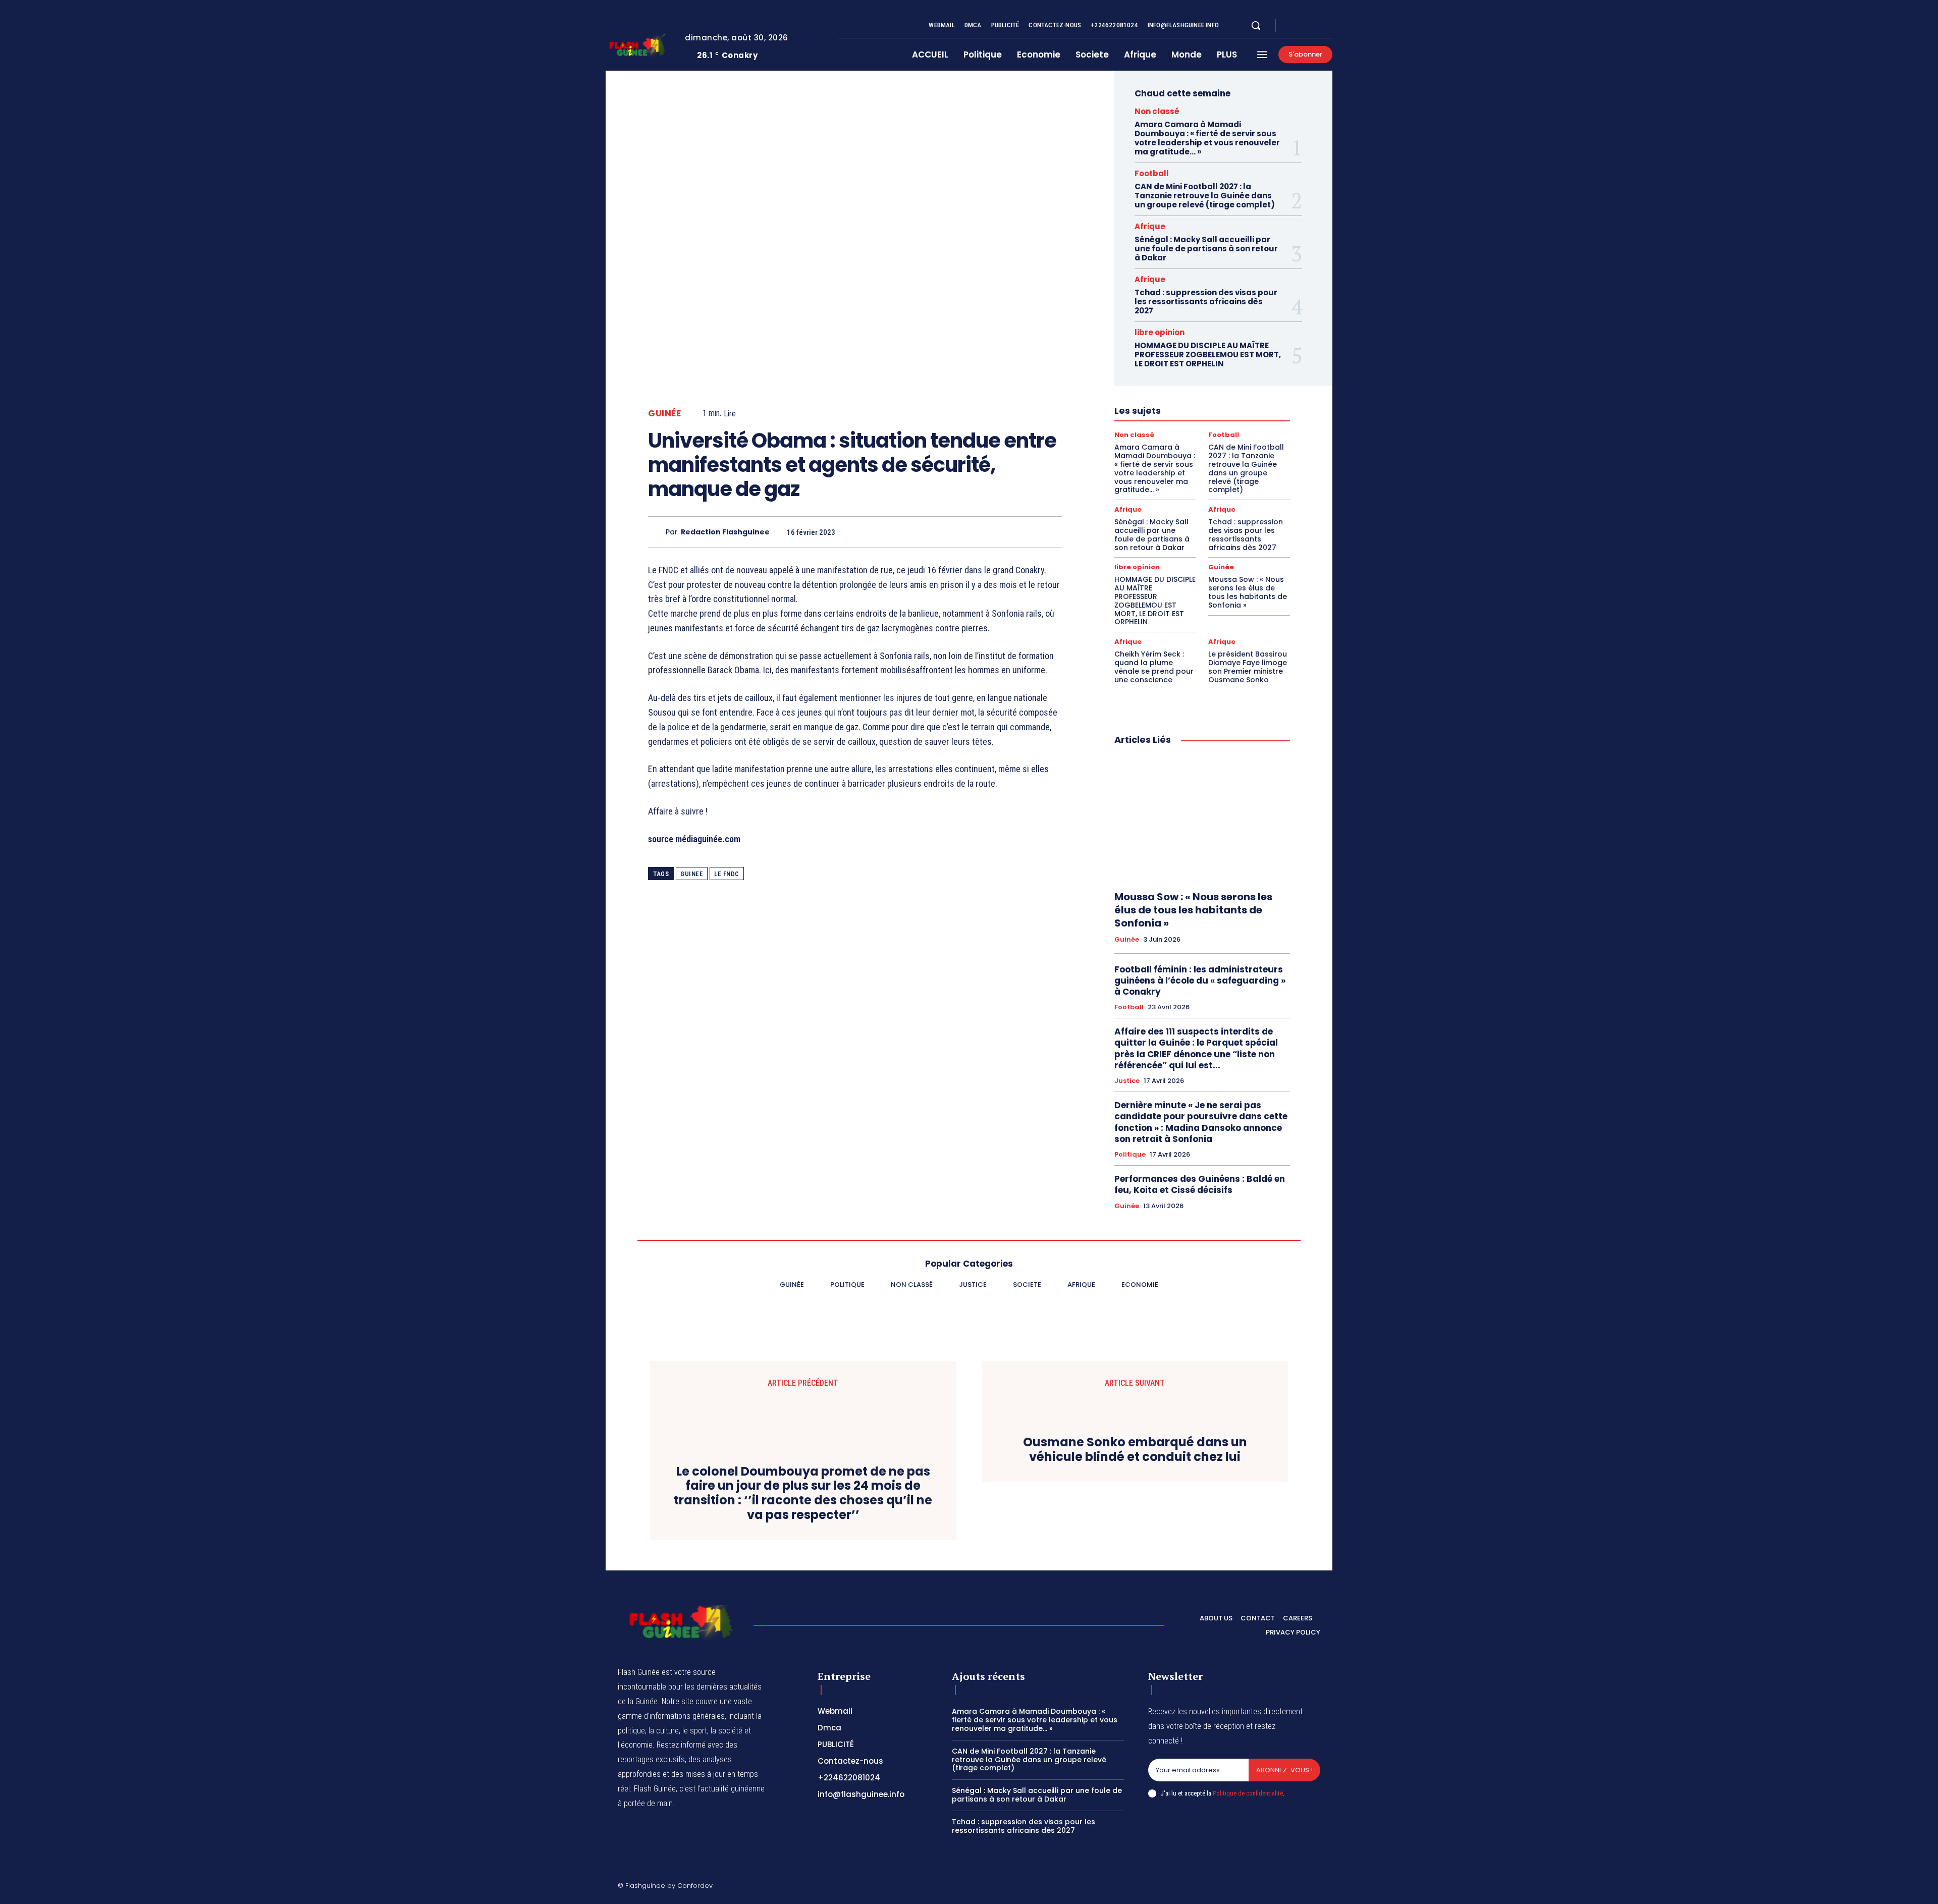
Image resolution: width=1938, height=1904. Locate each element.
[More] (1051, 532)
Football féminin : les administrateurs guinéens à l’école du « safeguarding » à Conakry (1200, 981)
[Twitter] (1316, 26)
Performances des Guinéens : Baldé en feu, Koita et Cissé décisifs (1200, 1184)
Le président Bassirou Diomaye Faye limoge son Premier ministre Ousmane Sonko (1248, 667)
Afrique (1150, 226)
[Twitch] (1268, 1887)
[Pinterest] (1004, 532)
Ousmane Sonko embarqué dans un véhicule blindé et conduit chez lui (1135, 1450)
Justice (1127, 1081)
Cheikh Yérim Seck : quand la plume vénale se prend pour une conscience (1154, 667)
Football (1152, 173)
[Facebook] (1292, 26)
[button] (1256, 25)
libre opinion (1160, 332)
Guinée (664, 414)
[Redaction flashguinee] (657, 532)
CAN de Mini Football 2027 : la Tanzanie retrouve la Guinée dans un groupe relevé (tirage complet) (1205, 196)
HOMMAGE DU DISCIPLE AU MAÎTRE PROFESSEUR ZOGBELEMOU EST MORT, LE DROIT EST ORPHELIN (1208, 355)
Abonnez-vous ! (1284, 1770)
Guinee (692, 874)
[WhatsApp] (1028, 532)
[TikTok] (1244, 1887)
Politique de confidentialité (1248, 1793)
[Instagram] (1304, 26)
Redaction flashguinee (725, 532)
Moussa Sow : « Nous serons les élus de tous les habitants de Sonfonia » (1248, 592)
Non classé (1157, 111)
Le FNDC (727, 874)
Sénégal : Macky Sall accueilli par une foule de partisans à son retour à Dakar (1206, 249)
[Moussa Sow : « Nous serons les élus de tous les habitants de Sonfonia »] (1202, 819)
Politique (1130, 1155)
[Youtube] (1328, 26)
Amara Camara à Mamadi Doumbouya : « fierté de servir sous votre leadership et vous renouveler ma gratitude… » (1207, 138)
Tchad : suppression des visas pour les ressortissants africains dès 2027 (1206, 302)
